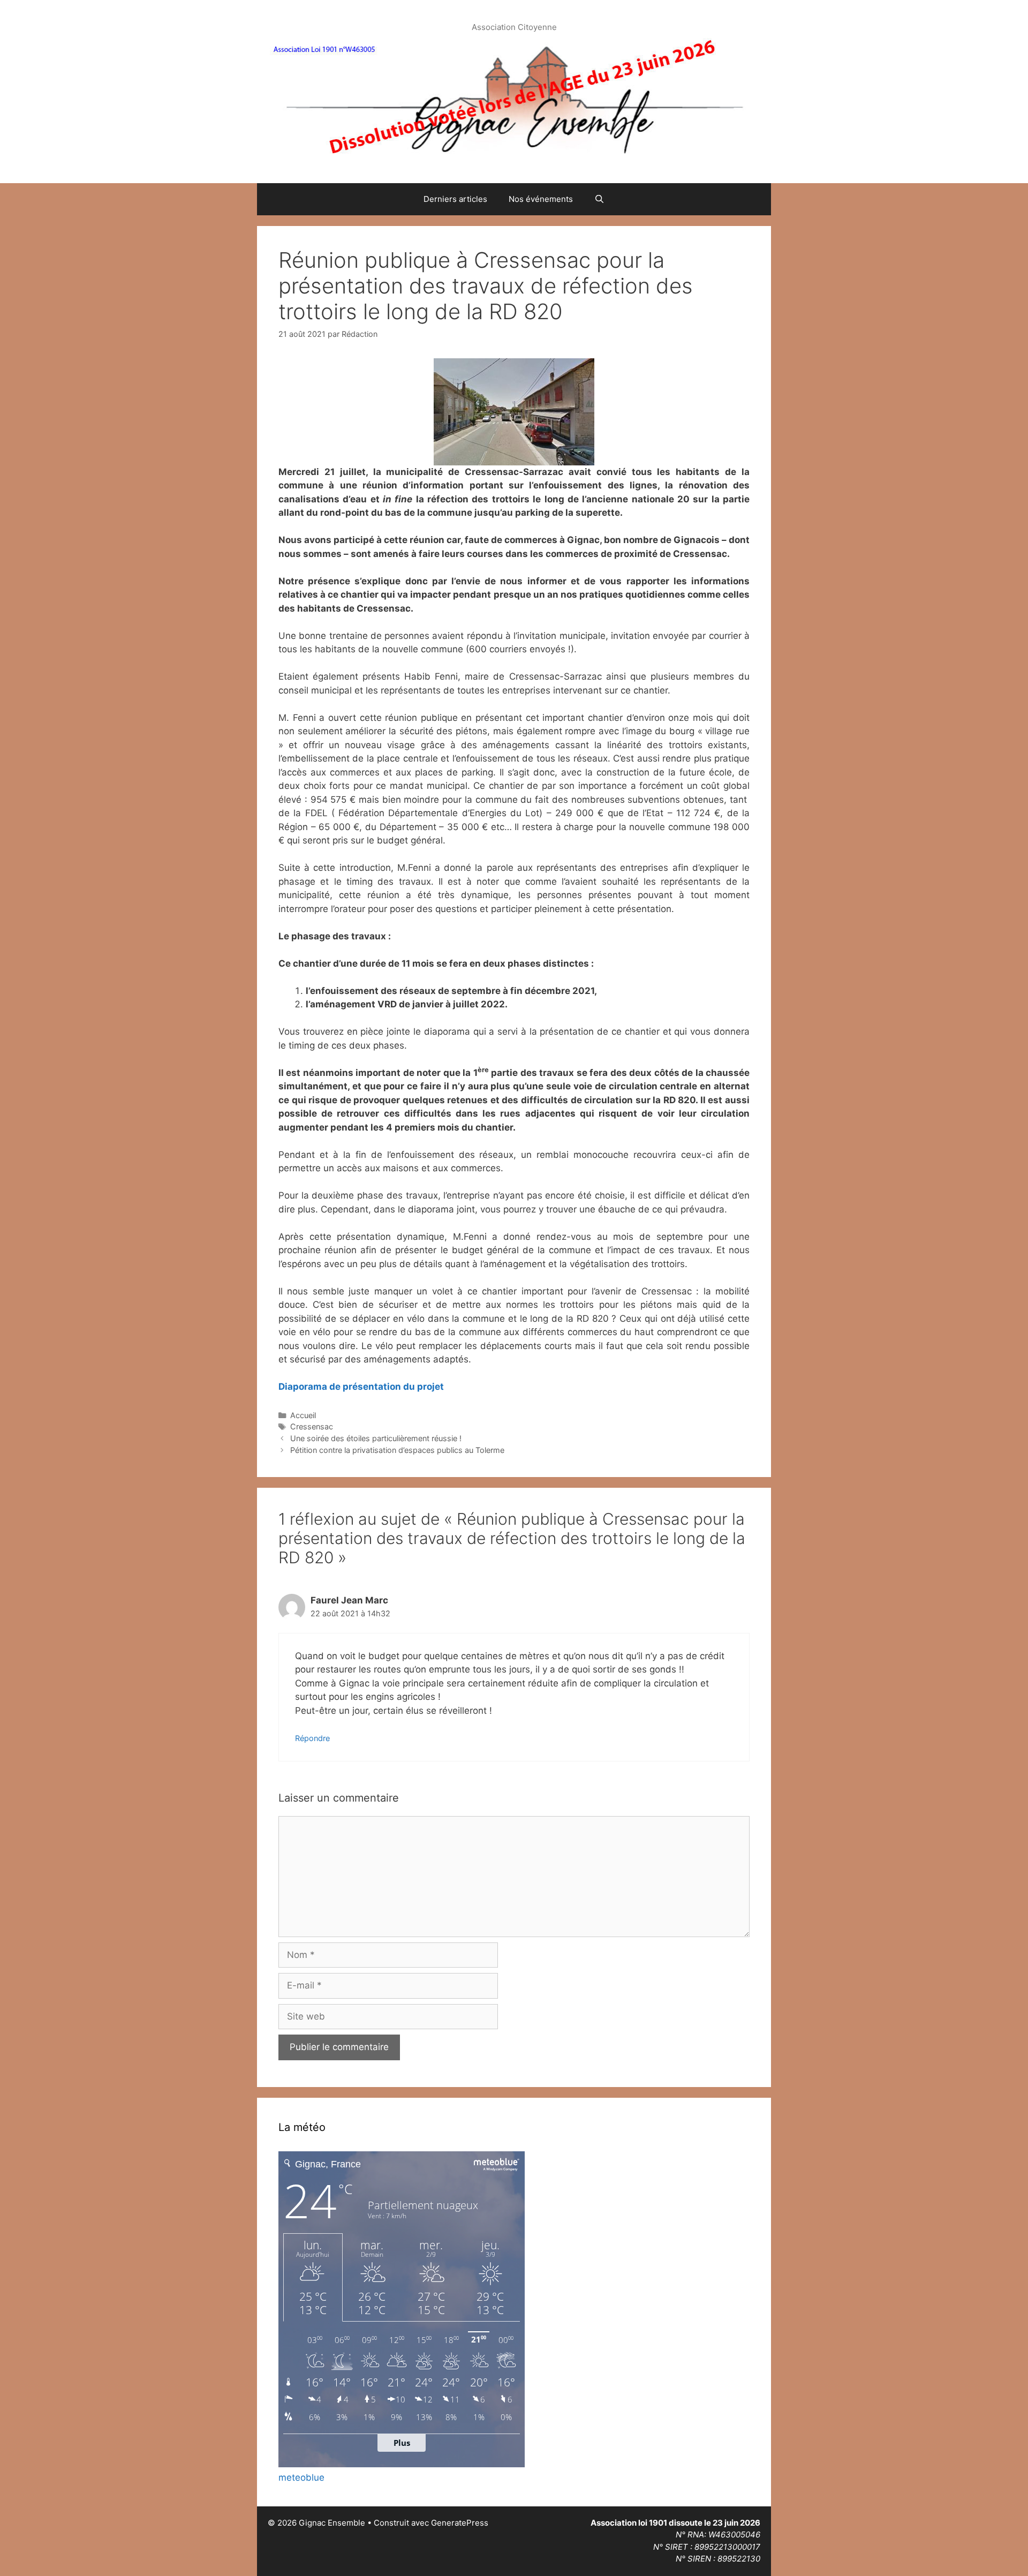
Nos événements (541, 199)
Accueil (303, 1415)
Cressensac (312, 1426)
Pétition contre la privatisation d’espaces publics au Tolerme (397, 1450)
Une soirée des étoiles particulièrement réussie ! (376, 1438)
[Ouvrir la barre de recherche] (599, 199)
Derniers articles (455, 199)
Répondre (312, 1738)
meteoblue (301, 2477)
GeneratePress (460, 2523)
